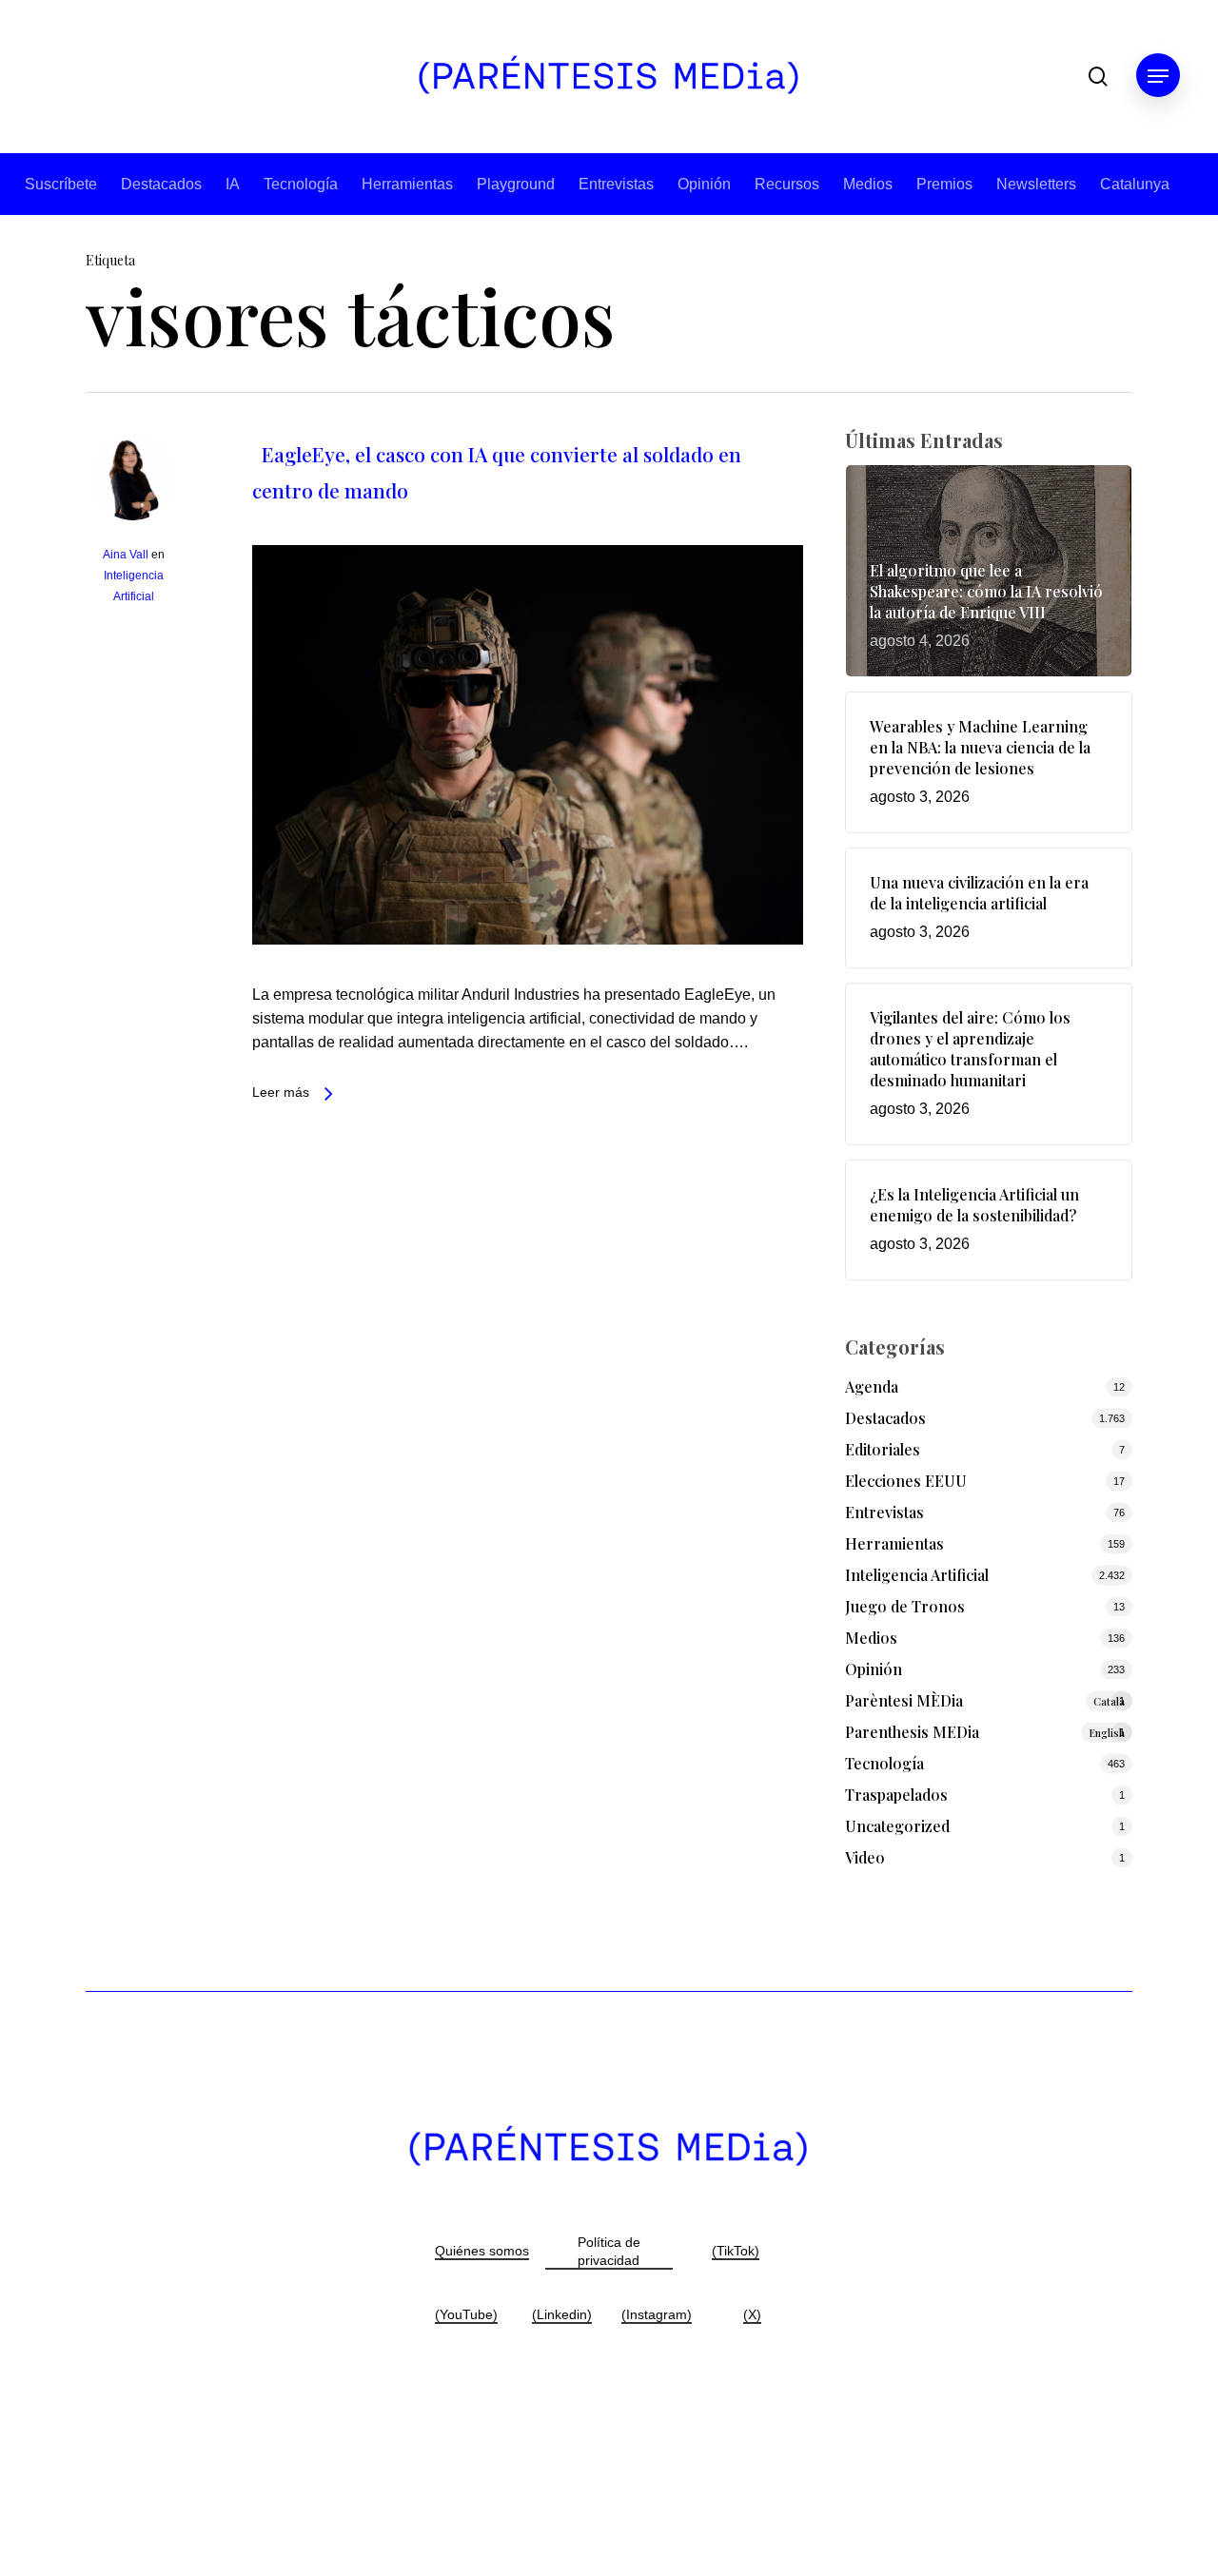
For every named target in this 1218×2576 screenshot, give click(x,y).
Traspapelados (896, 1795)
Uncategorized (897, 1826)
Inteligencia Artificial (917, 1575)
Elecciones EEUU (906, 1481)
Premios (944, 184)
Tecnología (301, 184)
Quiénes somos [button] (482, 2251)
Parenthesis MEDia (985, 1732)
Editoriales (883, 1449)
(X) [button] (752, 2314)
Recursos (787, 184)
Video (865, 1857)
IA (233, 184)
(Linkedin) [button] (562, 2314)
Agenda (872, 1386)
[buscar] (1098, 77)
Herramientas (407, 184)
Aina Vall (126, 555)
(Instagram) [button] (657, 2314)
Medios (868, 184)
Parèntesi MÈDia (985, 1700)
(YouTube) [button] (466, 2314)
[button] (1158, 77)
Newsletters (1036, 184)
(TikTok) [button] (736, 2251)
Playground (516, 184)
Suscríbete (61, 184)
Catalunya (1135, 184)
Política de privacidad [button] (609, 2251)
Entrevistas (616, 184)
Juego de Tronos (905, 1606)
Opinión (704, 184)
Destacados (161, 184)
